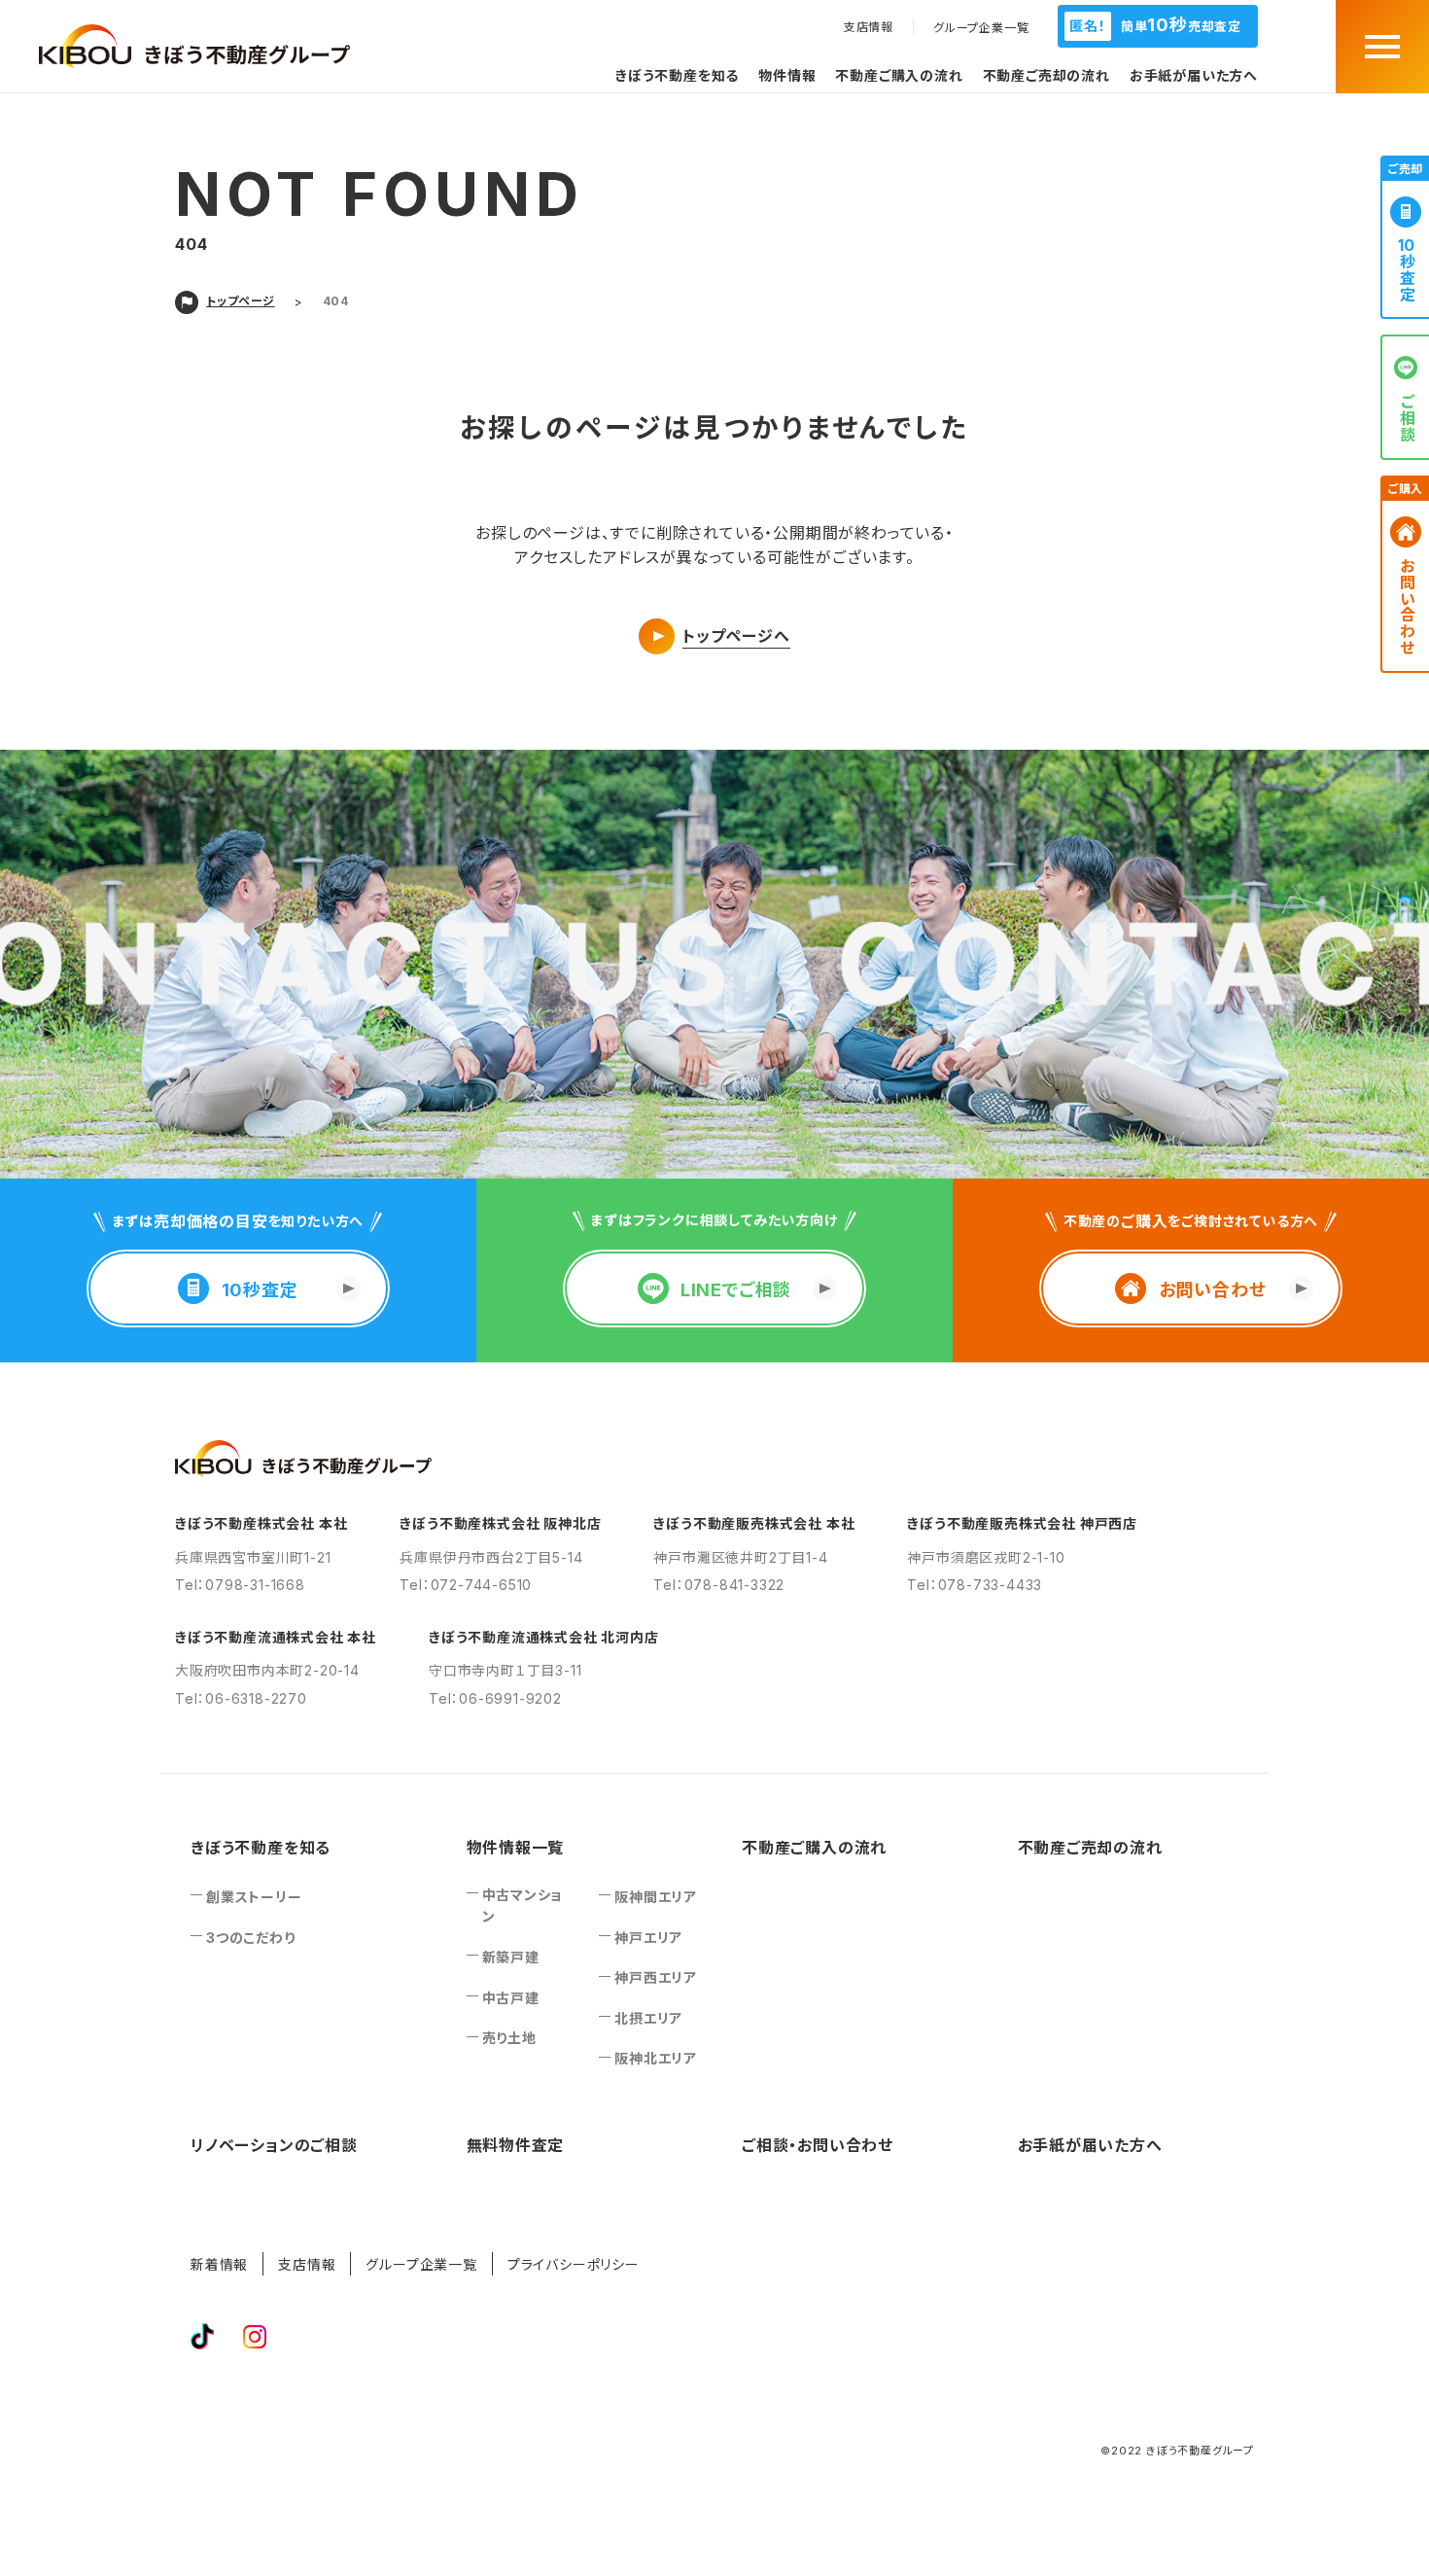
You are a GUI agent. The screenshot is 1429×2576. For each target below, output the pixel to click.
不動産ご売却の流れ (1046, 75)
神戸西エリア (656, 1977)
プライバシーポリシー (574, 2264)
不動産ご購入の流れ (899, 75)
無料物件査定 (516, 2145)
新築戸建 (511, 1957)
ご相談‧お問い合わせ (818, 2145)
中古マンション (523, 1906)
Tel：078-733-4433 (975, 1585)
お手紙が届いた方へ (1194, 75)
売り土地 (509, 2038)
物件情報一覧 (516, 1848)
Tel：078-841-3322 (719, 1585)
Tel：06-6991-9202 (495, 1698)
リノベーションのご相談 (274, 2145)
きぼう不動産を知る (677, 75)
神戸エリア (648, 1938)
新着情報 (219, 2264)
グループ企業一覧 (981, 28)
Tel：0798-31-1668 (240, 1585)
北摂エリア (648, 2018)
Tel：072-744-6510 (466, 1585)
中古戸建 (511, 1998)
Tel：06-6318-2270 (241, 1698)
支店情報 (869, 27)
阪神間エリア (656, 1897)
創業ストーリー (254, 1897)
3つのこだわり (251, 1938)
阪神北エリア (656, 2058)
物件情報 (787, 75)
